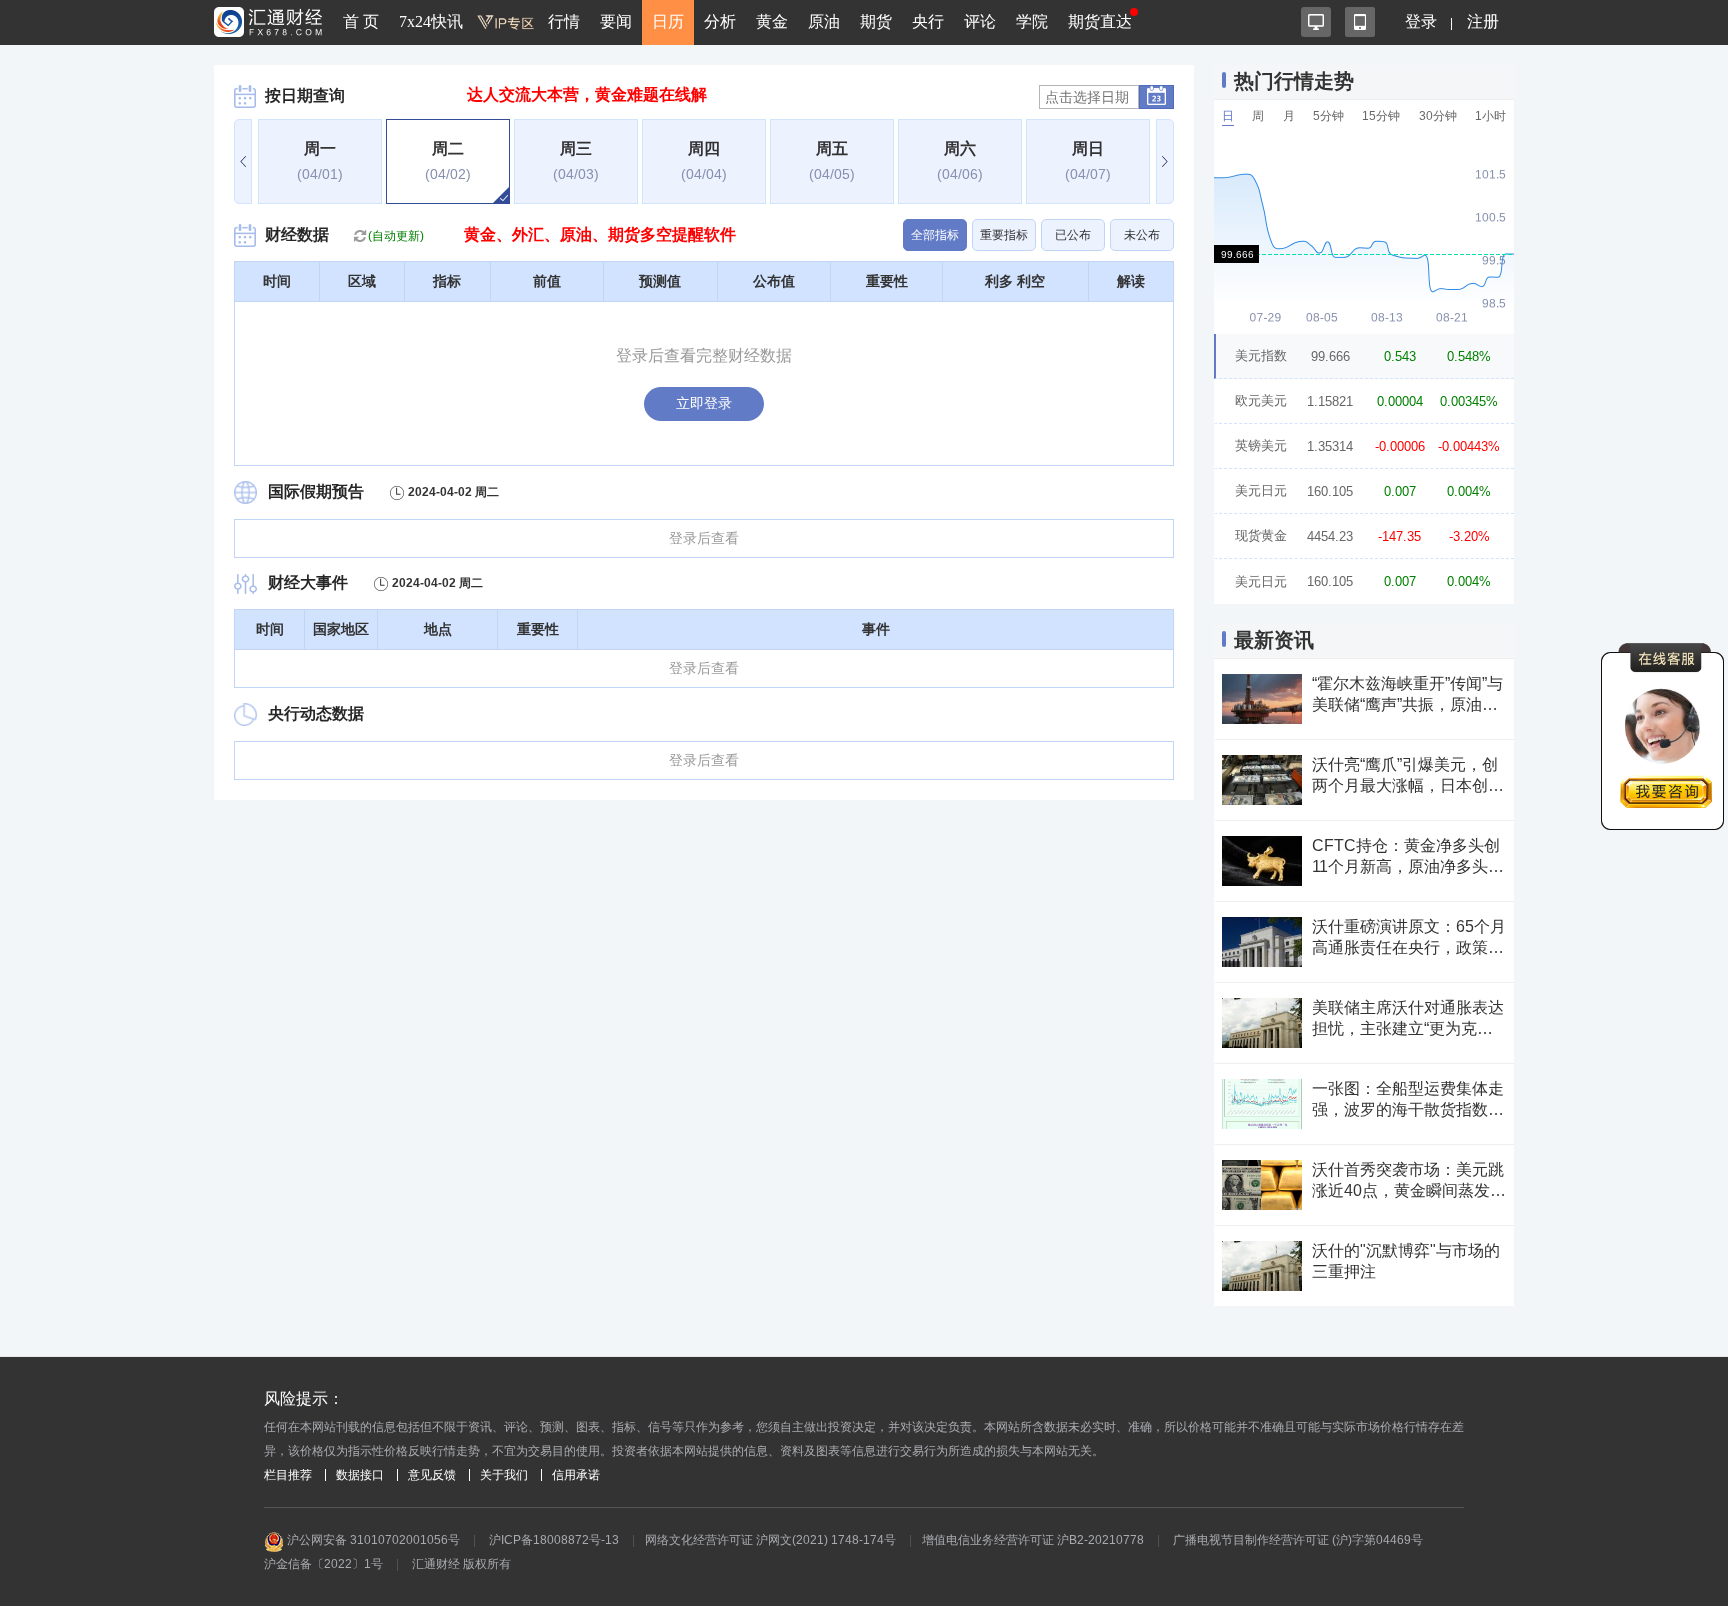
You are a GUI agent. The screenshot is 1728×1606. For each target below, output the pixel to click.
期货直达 (1100, 21)
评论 (980, 21)
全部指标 (935, 235)
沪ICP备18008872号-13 (554, 1540)
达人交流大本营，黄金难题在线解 (587, 94)
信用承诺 (576, 1475)
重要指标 (1004, 235)
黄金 (772, 21)
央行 (928, 21)
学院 (1032, 21)
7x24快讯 (431, 21)
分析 (720, 21)
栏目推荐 (288, 1475)
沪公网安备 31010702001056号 (372, 1540)
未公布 (1142, 235)
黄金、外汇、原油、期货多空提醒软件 (600, 234)
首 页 (361, 21)
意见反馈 (432, 1475)
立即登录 (704, 403)
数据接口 (360, 1475)
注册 (1483, 21)
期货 (876, 21)
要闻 (616, 21)
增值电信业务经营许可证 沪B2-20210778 (1033, 1540)
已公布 (1073, 235)
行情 (564, 21)
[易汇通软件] (1316, 22)
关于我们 (504, 1475)
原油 (824, 21)
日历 (668, 21)
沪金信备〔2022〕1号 (323, 1564)
